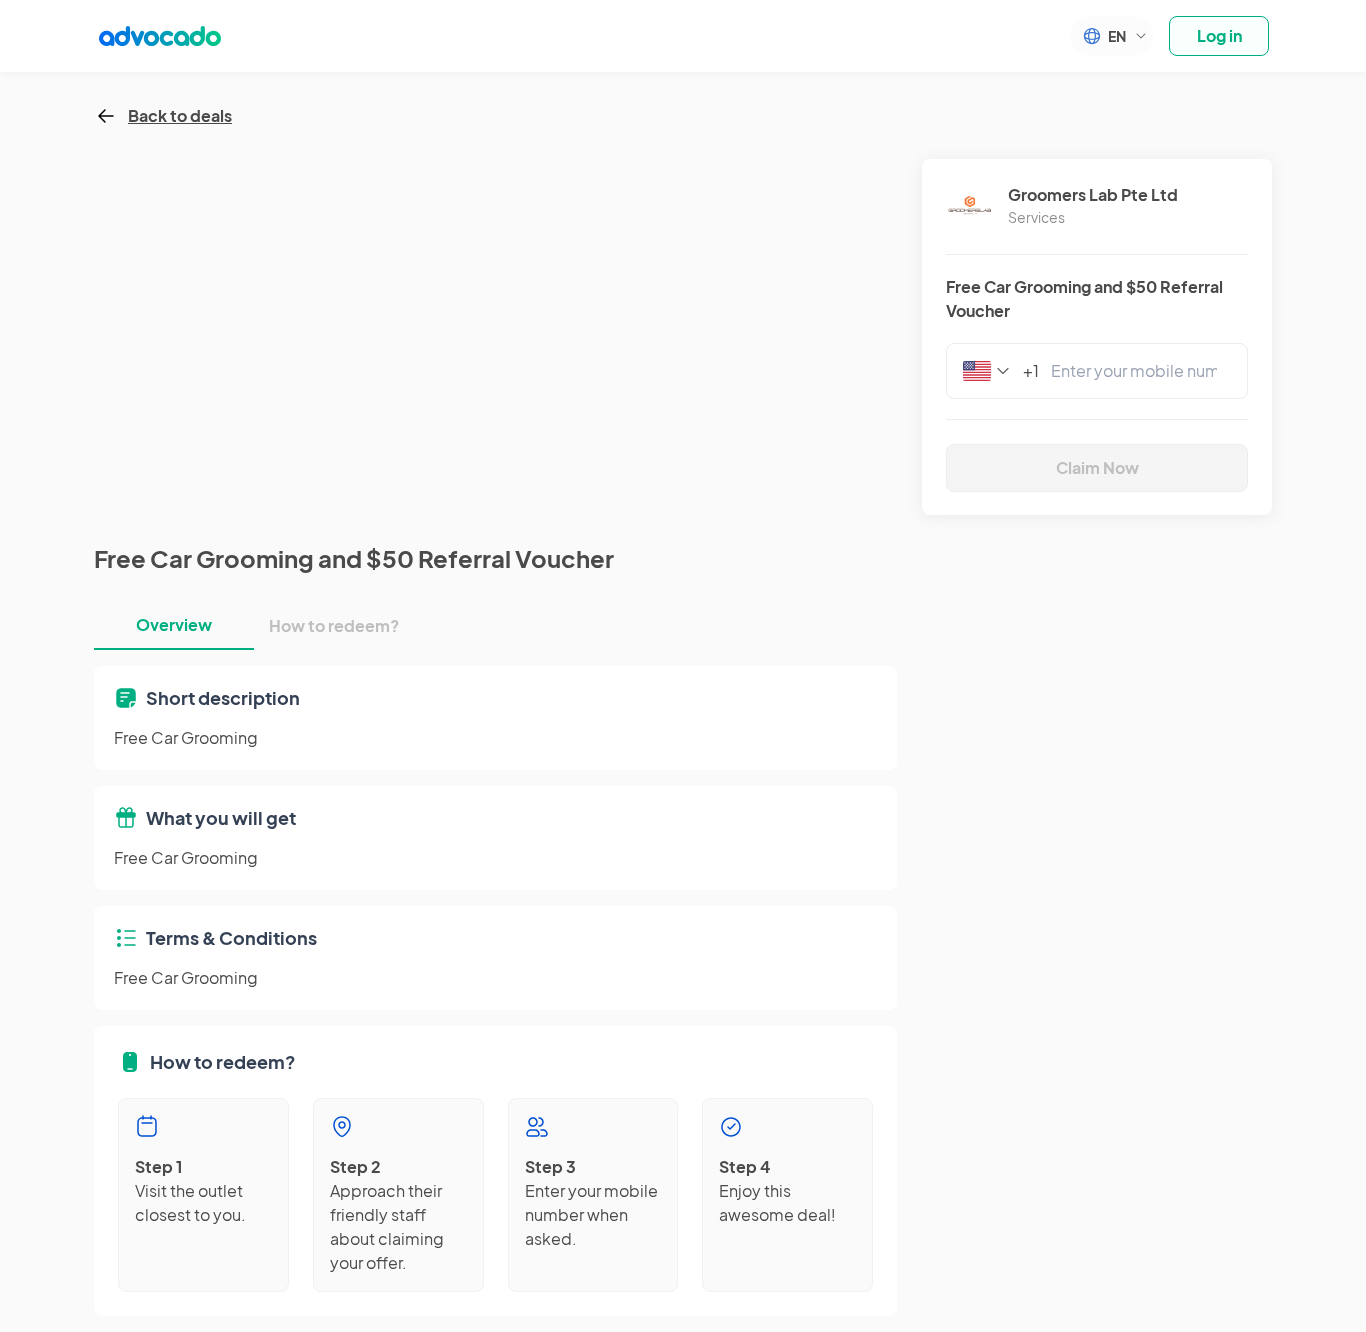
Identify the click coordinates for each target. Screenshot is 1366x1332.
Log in (1219, 35)
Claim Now (1097, 467)
